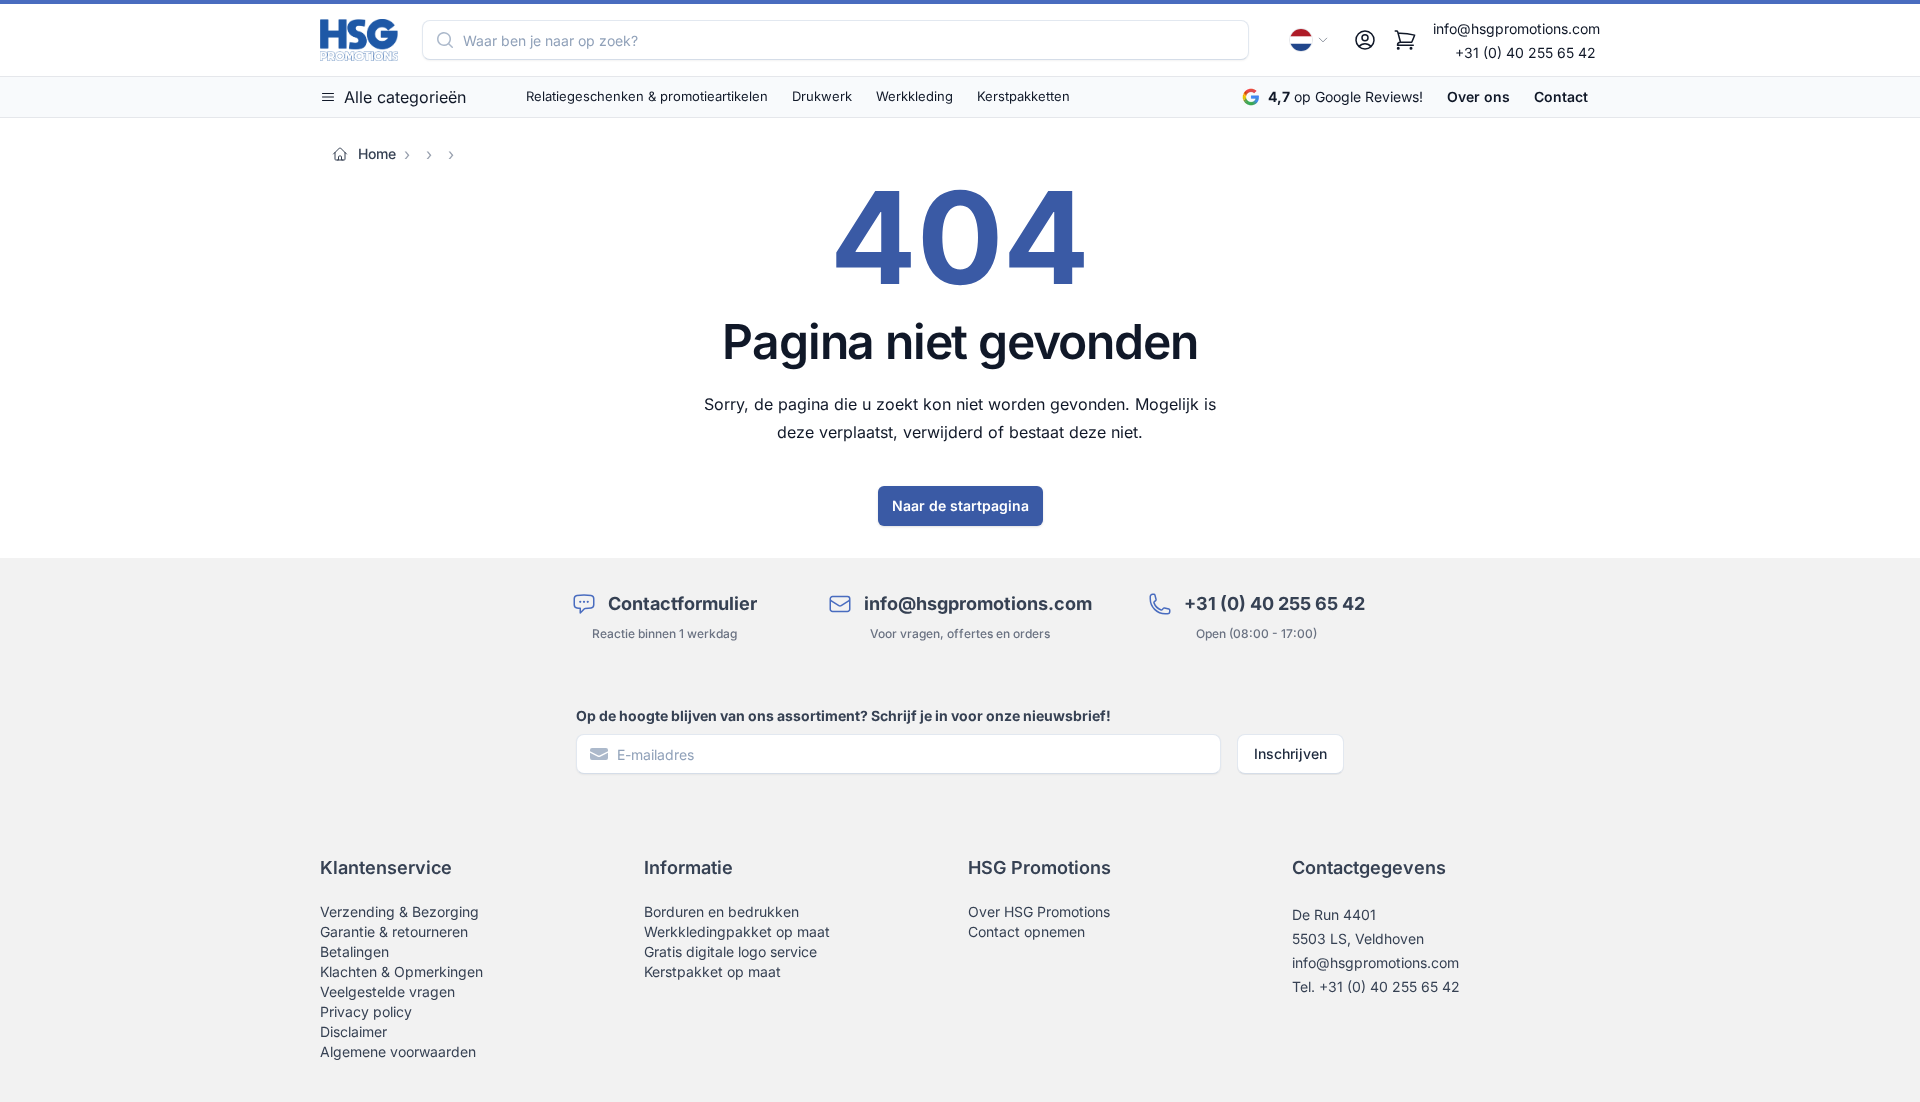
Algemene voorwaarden (398, 1051)
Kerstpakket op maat (712, 971)
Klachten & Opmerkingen (401, 971)
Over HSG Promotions (1039, 911)
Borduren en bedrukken (721, 911)
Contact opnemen (1026, 931)
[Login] (1365, 40)
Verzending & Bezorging (399, 911)
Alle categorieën (405, 97)
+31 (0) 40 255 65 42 (1525, 52)
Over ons (1478, 96)
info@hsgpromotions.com (1516, 28)
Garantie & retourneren (394, 931)
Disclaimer (353, 1031)
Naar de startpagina (960, 505)
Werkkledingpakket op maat (737, 931)
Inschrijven (1290, 753)
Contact (1561, 96)
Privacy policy (366, 1011)
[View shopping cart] (1405, 40)
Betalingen (354, 951)
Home (377, 153)
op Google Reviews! (1345, 96)
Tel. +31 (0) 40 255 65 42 (1376, 986)
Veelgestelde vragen (387, 991)
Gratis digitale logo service (730, 951)
